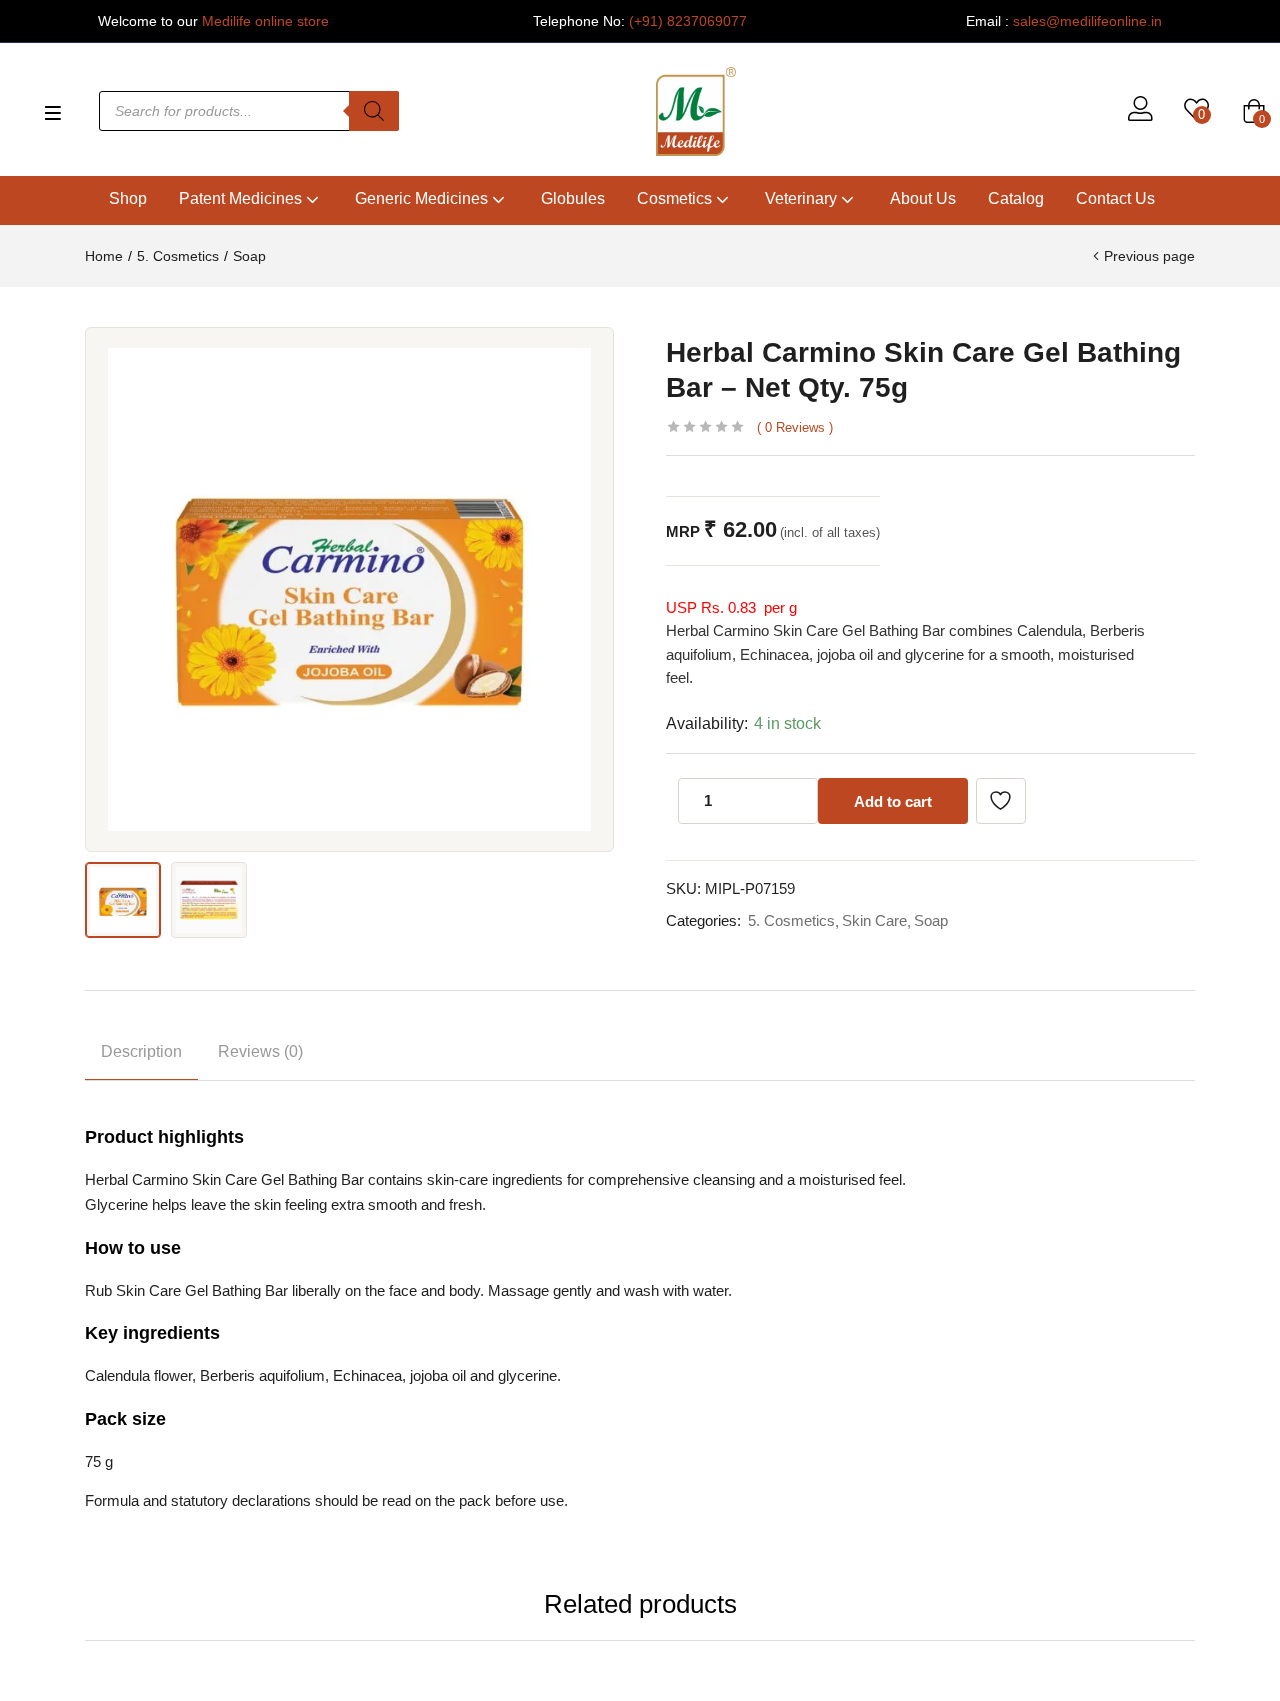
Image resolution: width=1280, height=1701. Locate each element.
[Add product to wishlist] (1001, 801)
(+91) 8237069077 (688, 21)
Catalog (1016, 198)
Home (104, 256)
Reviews (795, 427)
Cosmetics (676, 198)
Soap (249, 256)
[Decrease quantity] (757, 801)
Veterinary (803, 198)
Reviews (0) (260, 1051)
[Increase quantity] (797, 801)
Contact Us (1115, 198)
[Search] (374, 111)
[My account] (1140, 111)
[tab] (141, 1055)
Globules (573, 198)
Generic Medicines (423, 198)
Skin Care (874, 920)
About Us (923, 198)
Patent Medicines (242, 198)
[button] (1254, 111)
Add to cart (893, 801)
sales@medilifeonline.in (1087, 21)
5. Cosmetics (178, 256)
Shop (128, 198)
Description (141, 1051)
